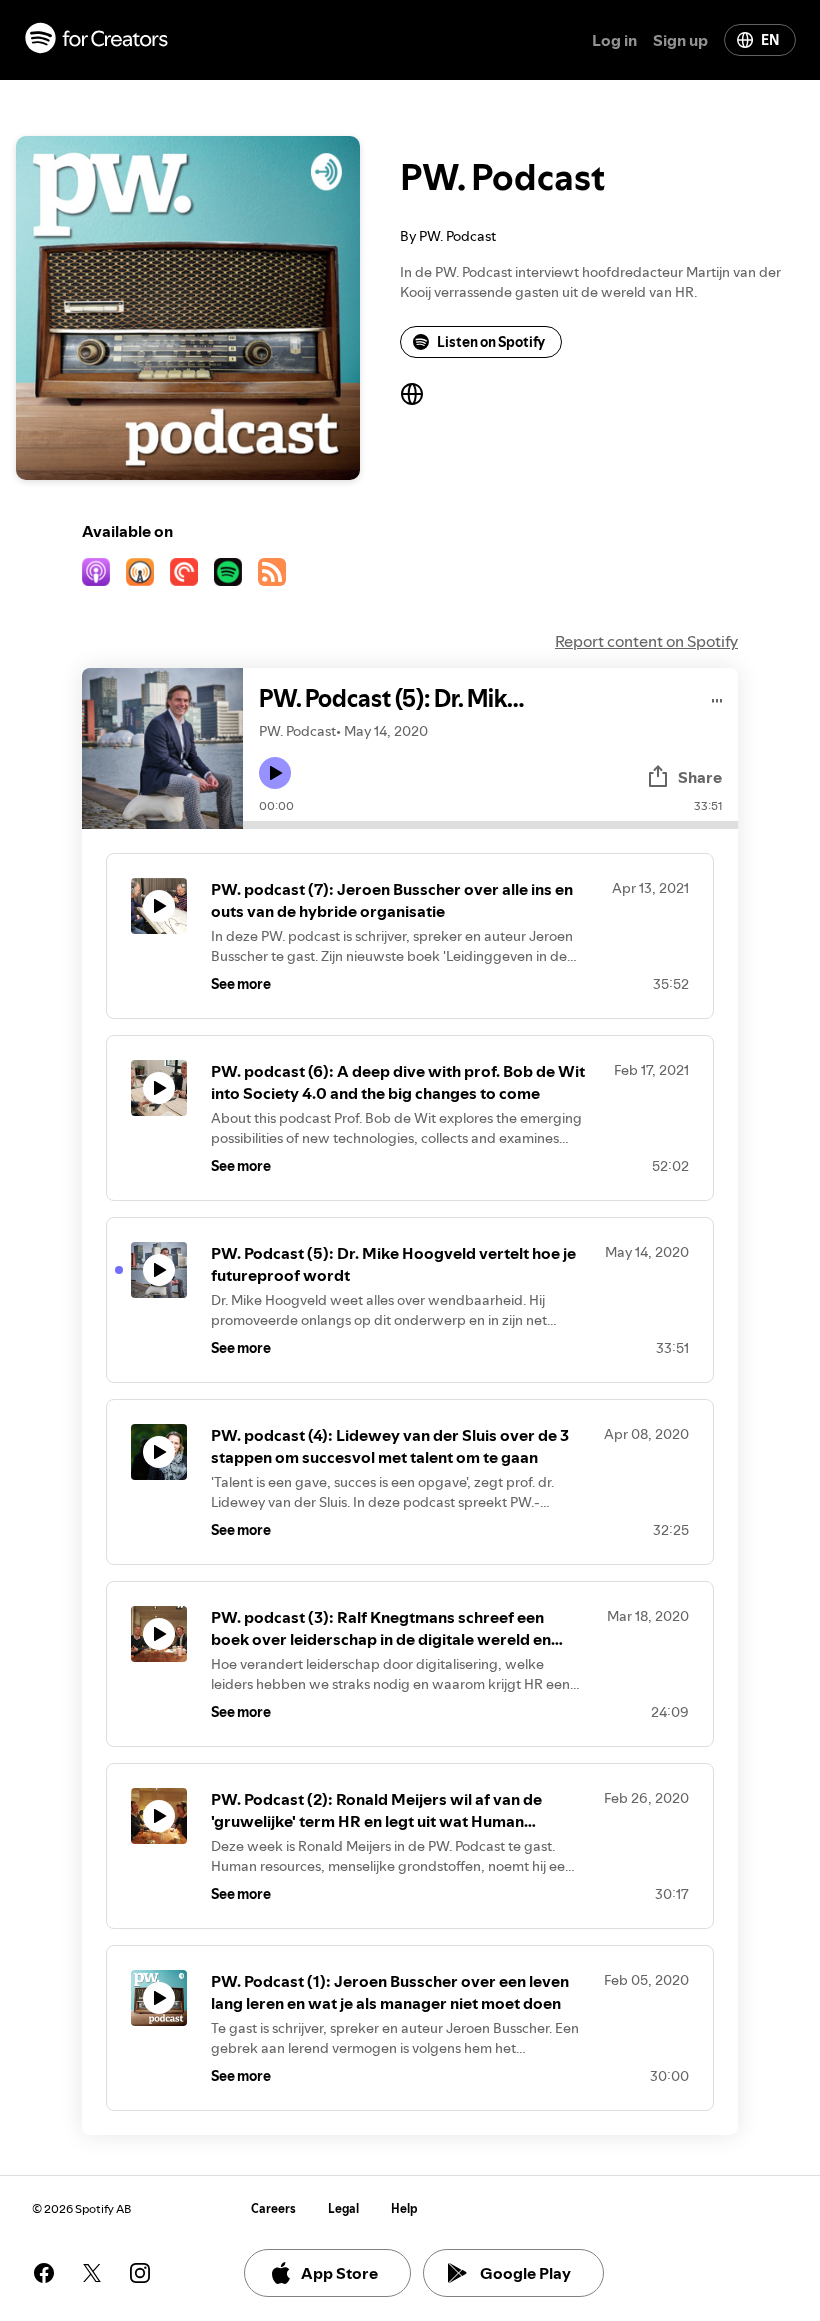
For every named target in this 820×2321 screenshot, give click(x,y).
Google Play (525, 2273)
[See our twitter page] (92, 2273)
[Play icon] (275, 773)
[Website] (412, 394)
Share (700, 777)
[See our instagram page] (140, 2273)
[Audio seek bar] (490, 825)
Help (404, 2208)
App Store (339, 2273)
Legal (343, 2208)
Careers (273, 2208)
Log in (614, 40)
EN (770, 40)
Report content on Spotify (646, 641)
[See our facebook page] (44, 2273)
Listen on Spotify (491, 342)
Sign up (680, 40)
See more (241, 984)
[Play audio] (717, 697)
